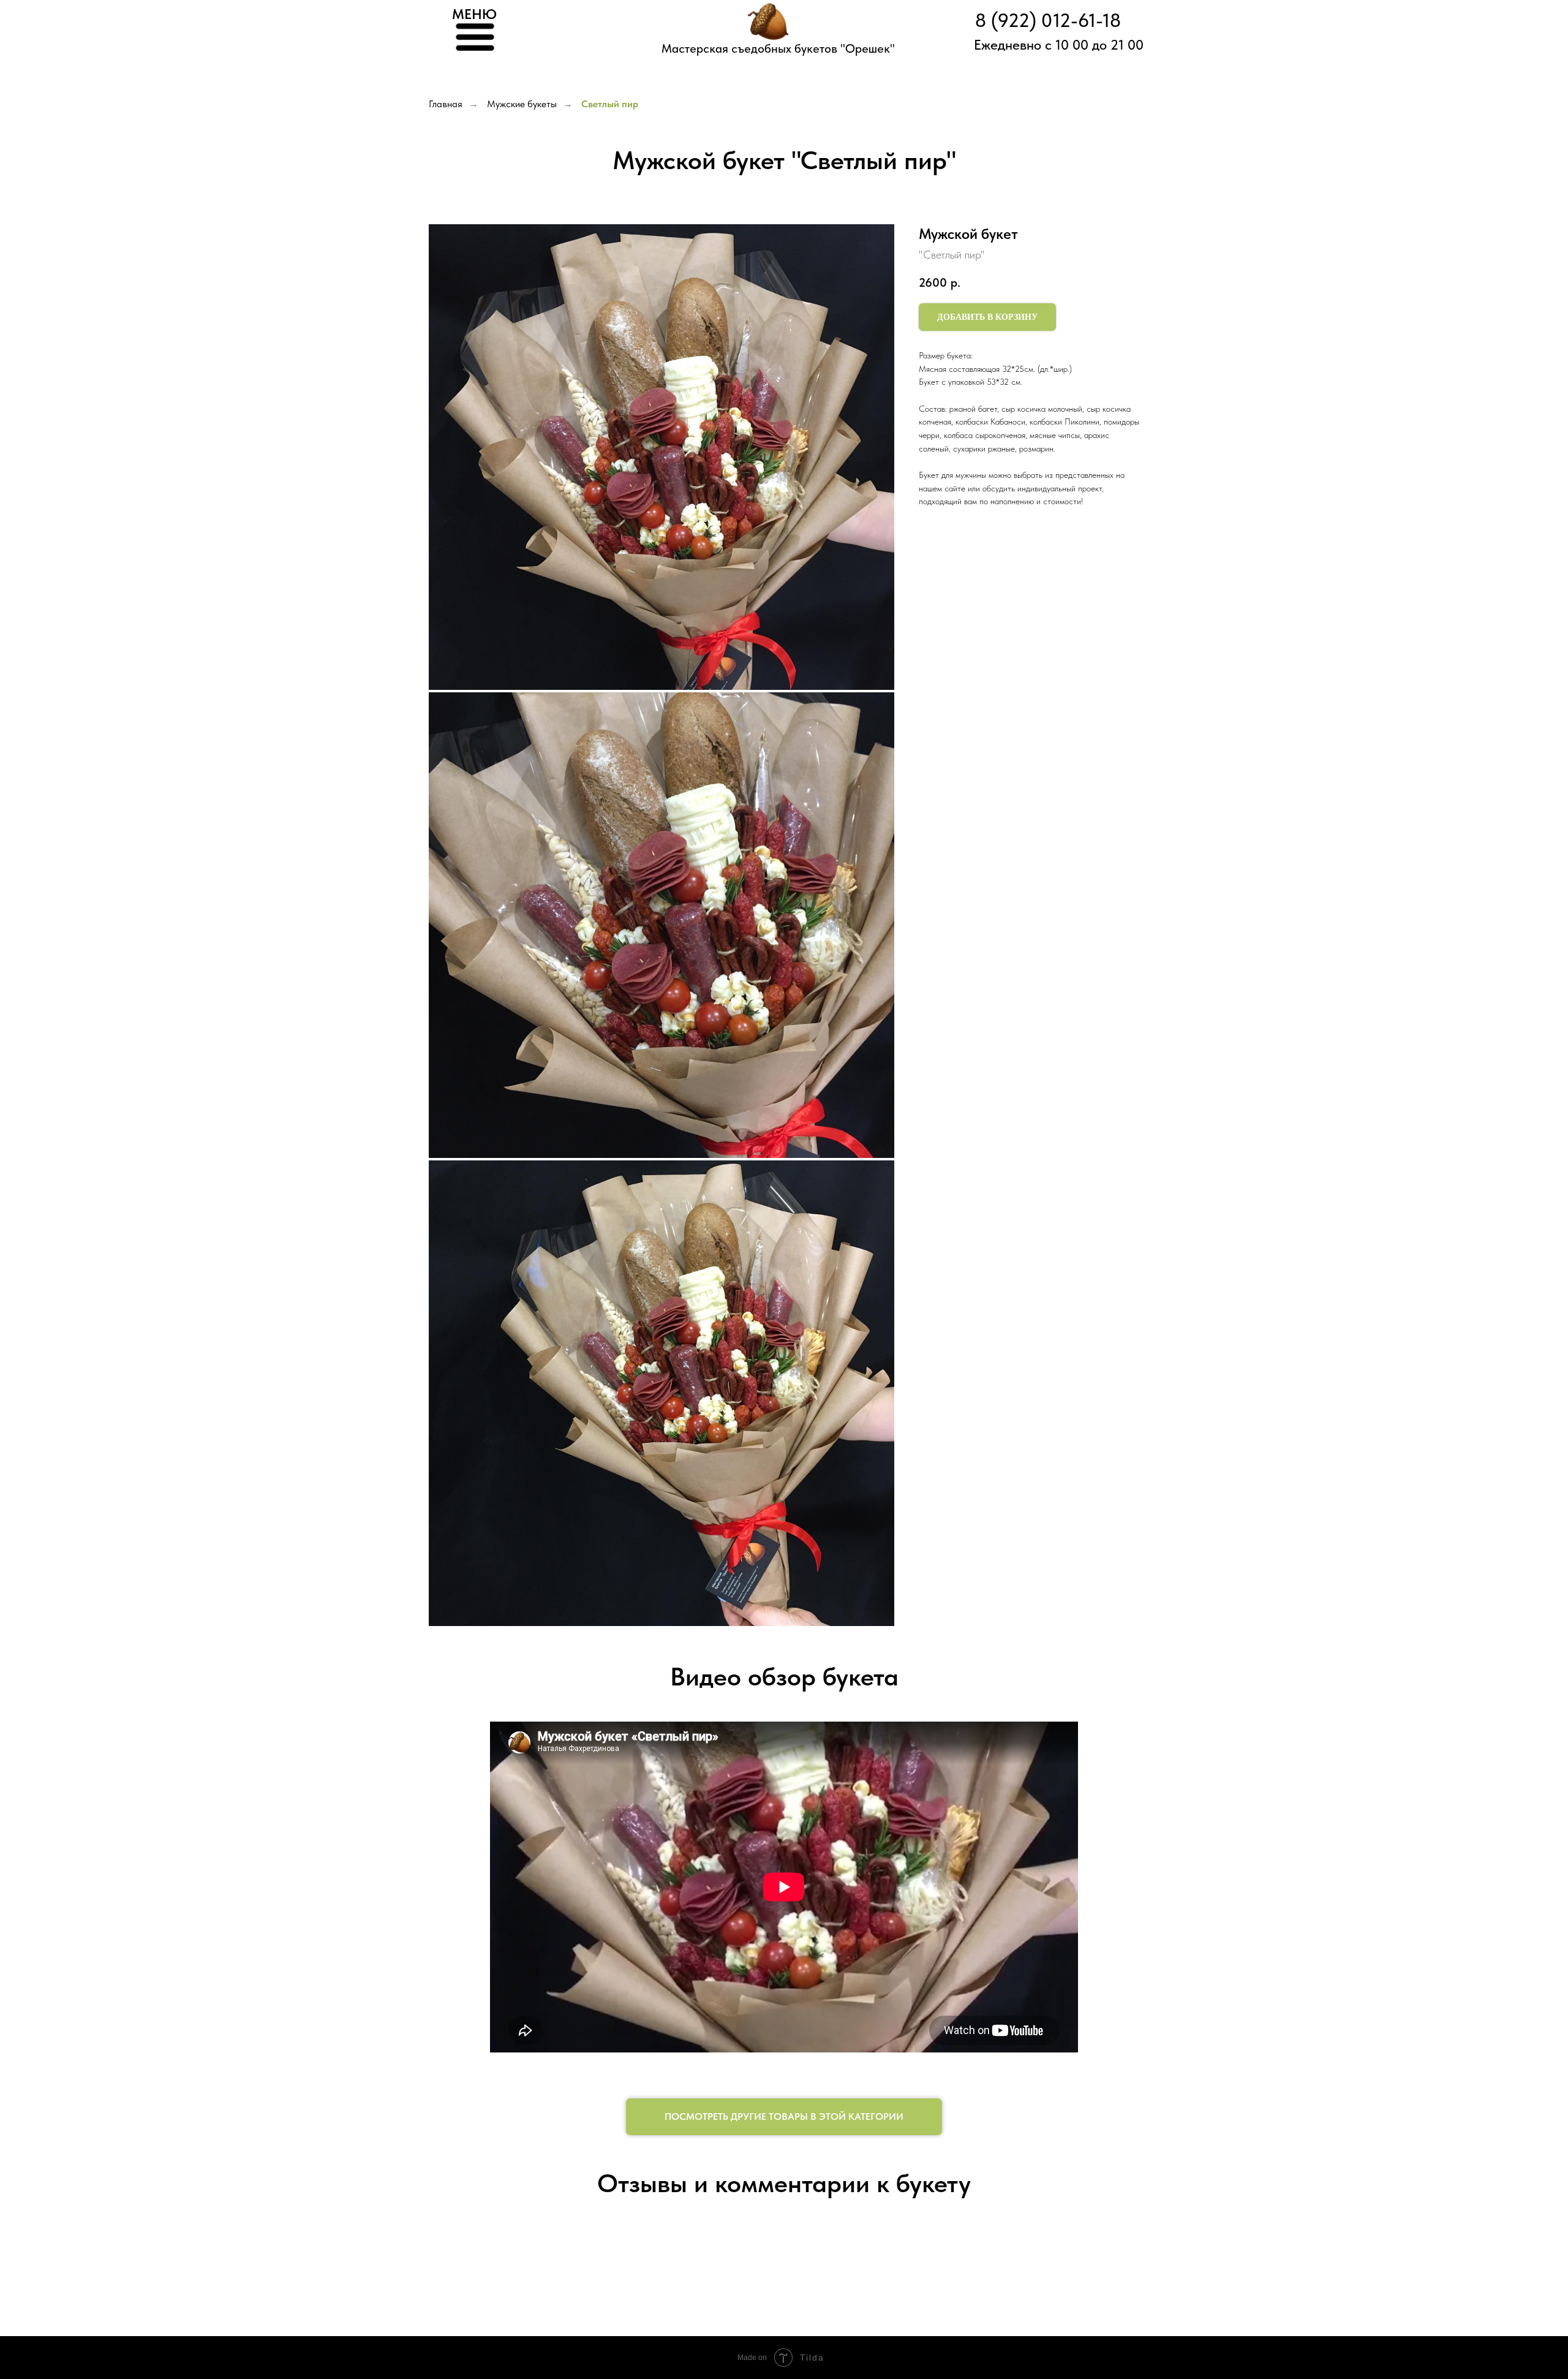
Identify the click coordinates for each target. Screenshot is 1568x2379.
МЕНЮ (474, 14)
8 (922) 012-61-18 (1048, 21)
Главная (446, 104)
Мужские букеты (522, 104)
